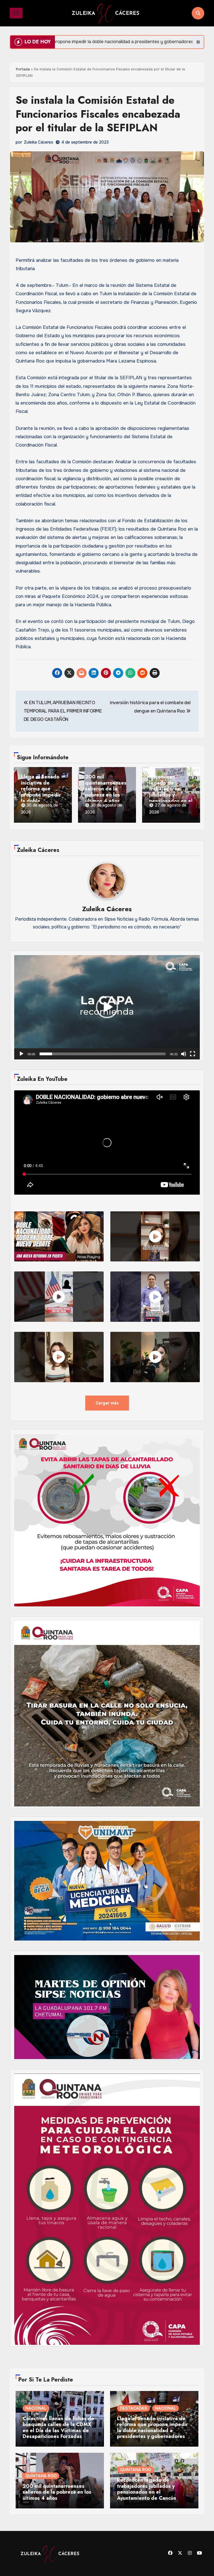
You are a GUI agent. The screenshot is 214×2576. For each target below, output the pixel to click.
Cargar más (107, 1403)
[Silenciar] (184, 1054)
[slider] (103, 1054)
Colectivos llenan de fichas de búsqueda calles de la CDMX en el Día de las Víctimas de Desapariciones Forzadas (58, 2428)
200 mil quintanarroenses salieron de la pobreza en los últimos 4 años (106, 788)
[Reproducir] (21, 1054)
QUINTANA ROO (41, 2476)
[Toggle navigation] (16, 13)
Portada (23, 69)
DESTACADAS (133, 2408)
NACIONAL (36, 2408)
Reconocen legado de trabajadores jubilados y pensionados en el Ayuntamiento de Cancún (171, 788)
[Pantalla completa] (193, 1054)
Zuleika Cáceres (39, 142)
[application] (107, 1007)
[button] (107, 1007)
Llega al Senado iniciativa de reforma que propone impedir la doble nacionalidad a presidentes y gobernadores (41, 788)
